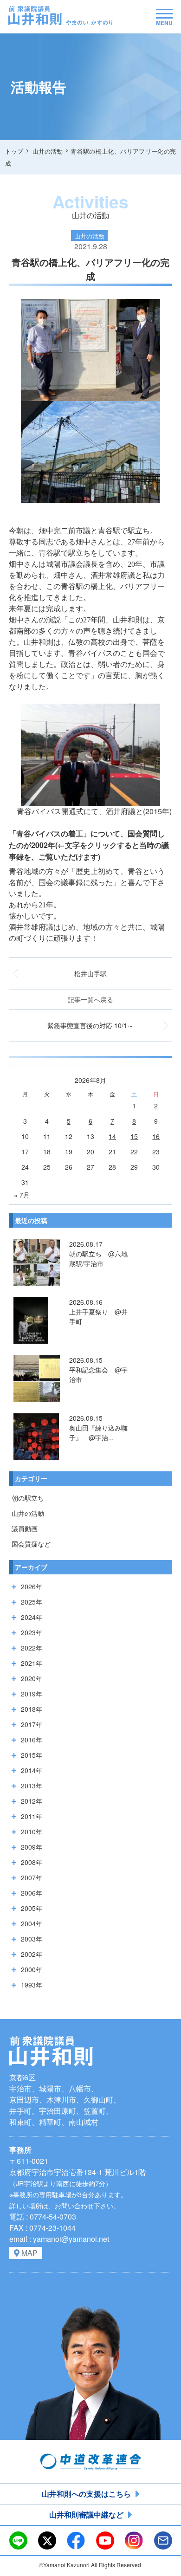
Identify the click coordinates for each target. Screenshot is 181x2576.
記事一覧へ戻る (90, 999)
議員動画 (25, 1528)
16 (156, 1136)
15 (134, 1136)
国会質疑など (31, 1544)
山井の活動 (28, 1513)
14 (112, 1136)
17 (25, 1152)
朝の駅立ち (28, 1498)
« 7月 (22, 1195)
